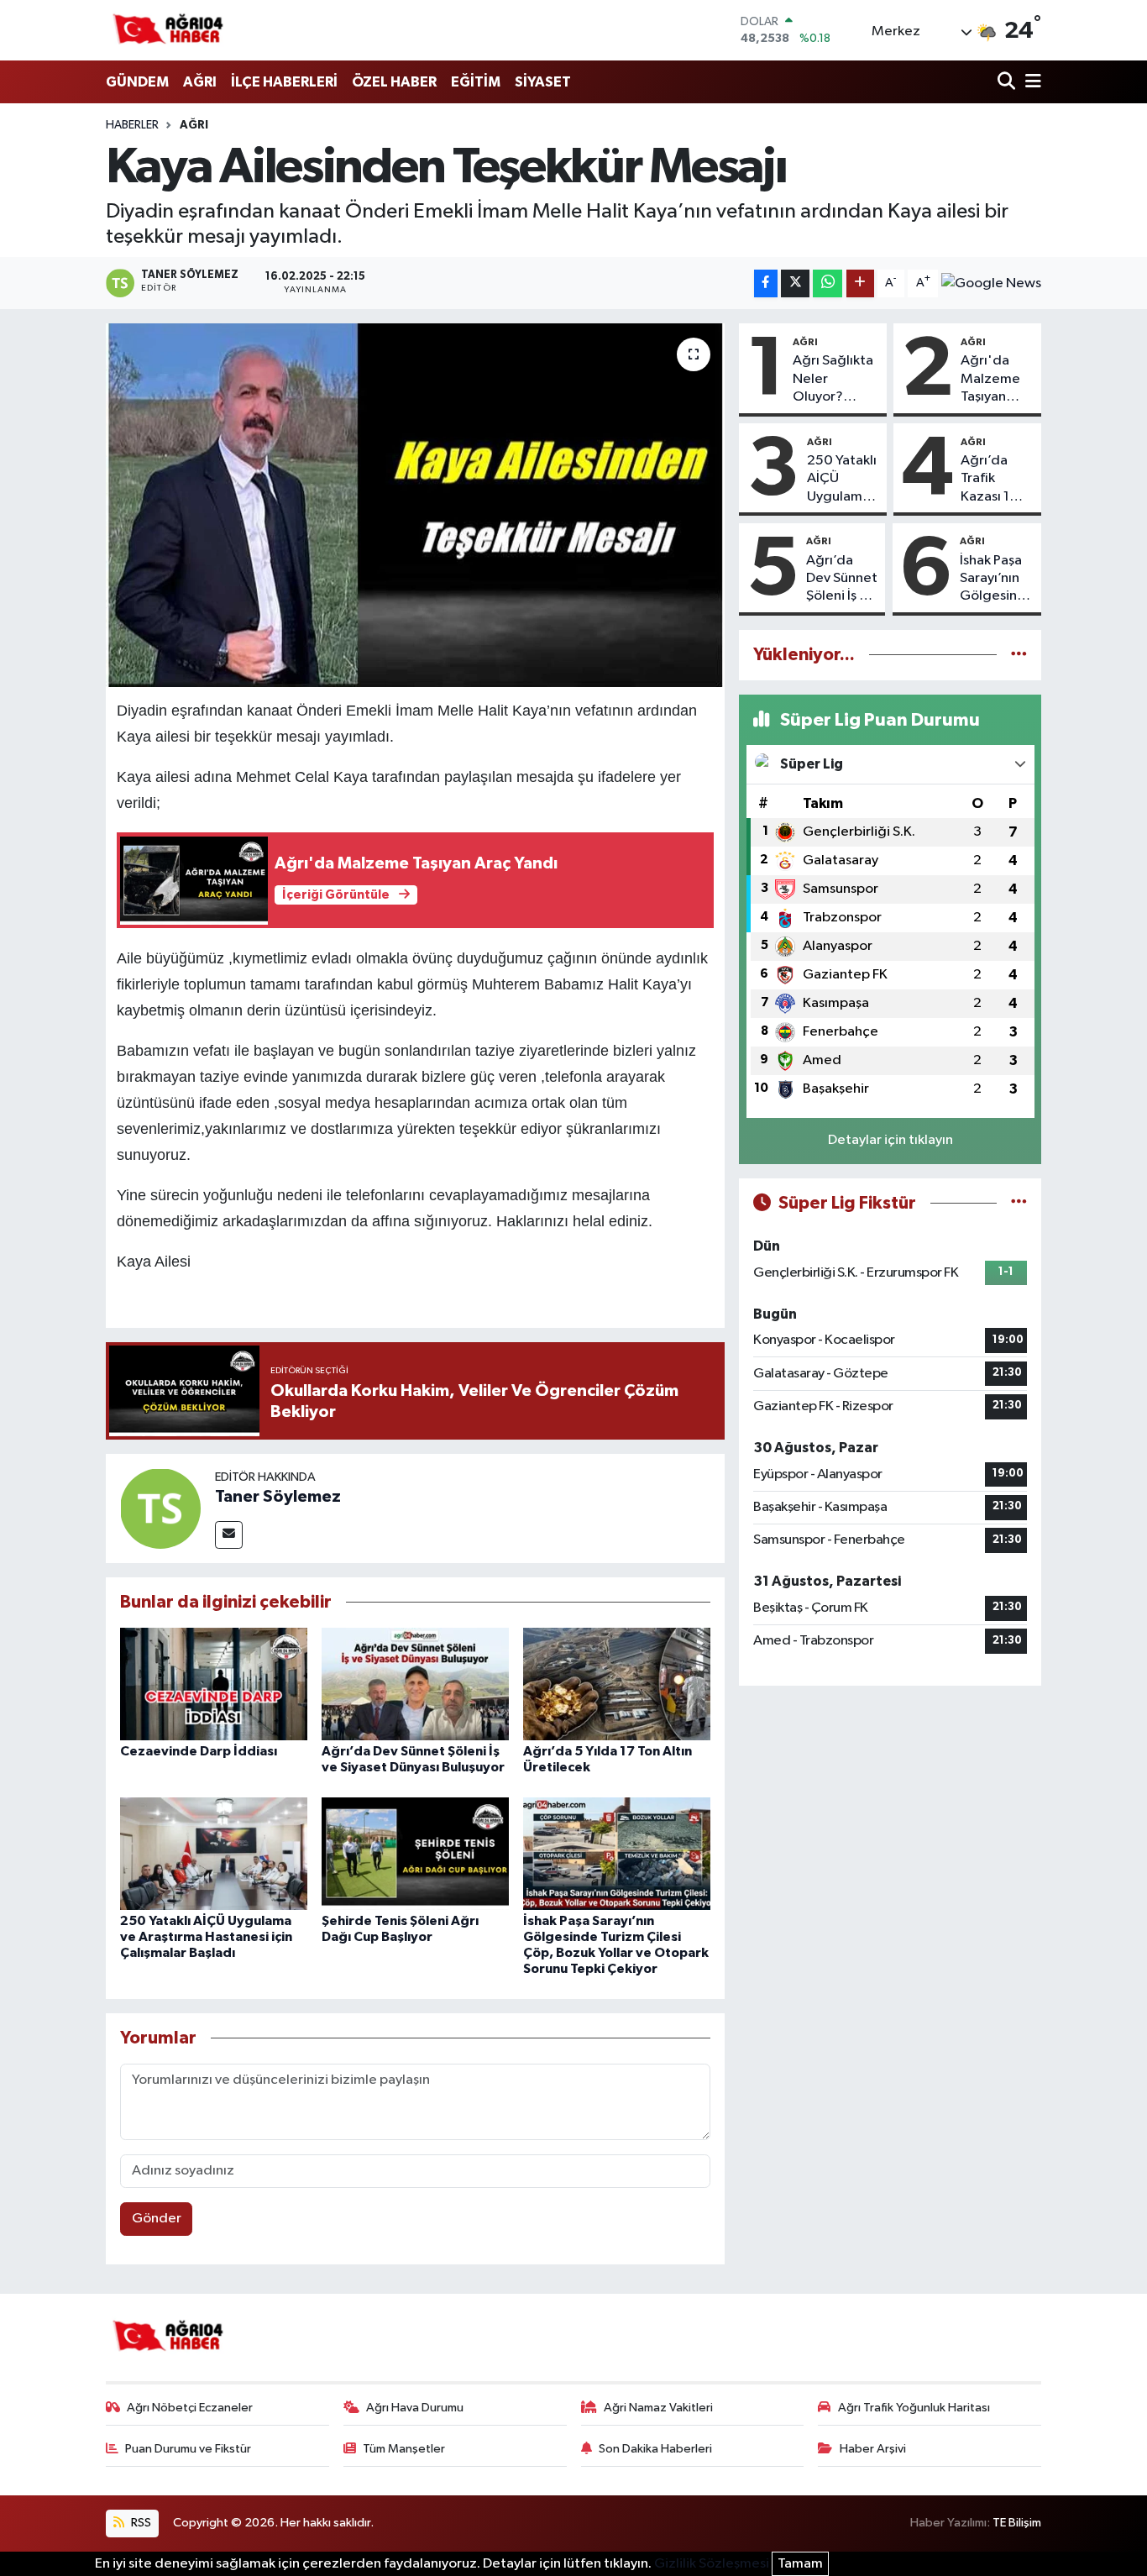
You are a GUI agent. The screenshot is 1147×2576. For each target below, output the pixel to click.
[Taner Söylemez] (160, 1508)
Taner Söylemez (278, 1497)
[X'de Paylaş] (795, 283)
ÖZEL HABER (394, 82)
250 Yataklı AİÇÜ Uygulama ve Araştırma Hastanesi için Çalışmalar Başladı (206, 1937)
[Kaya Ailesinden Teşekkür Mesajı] (415, 505)
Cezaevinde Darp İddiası (199, 1751)
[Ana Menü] (1030, 83)
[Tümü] (1019, 655)
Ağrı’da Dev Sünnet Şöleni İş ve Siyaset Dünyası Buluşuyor (842, 580)
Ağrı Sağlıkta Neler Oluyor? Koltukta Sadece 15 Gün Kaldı (833, 380)
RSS (140, 2523)
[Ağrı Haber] (169, 30)
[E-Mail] (229, 1535)
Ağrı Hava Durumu (415, 2408)
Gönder (157, 2219)
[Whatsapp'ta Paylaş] (828, 283)
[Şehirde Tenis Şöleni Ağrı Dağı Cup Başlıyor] (415, 1853)
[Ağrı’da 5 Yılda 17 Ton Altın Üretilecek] (617, 1684)
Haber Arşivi (873, 2449)
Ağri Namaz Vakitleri (658, 2408)
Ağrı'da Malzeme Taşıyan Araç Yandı (994, 380)
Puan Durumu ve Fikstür (188, 2449)
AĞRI (200, 82)
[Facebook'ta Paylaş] (766, 283)
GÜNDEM (137, 82)
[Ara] (1008, 83)
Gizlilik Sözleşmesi (712, 2564)
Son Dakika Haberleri (655, 2449)
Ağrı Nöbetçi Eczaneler (190, 2408)
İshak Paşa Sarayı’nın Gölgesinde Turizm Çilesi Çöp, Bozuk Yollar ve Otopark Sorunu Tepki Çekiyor (997, 580)
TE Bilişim (1017, 2523)
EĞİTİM (476, 82)
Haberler (132, 125)
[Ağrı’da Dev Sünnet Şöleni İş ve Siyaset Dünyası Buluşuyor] (415, 1684)
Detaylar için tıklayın (890, 1140)
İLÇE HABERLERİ (284, 82)
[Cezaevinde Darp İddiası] (214, 1684)
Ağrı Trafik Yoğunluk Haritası (914, 2408)
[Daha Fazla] (860, 283)
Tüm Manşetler (404, 2449)
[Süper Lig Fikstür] (1019, 1203)
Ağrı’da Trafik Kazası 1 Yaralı (985, 480)
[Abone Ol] (991, 283)
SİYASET (543, 82)
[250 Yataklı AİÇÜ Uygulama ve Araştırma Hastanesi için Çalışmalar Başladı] (214, 1853)
